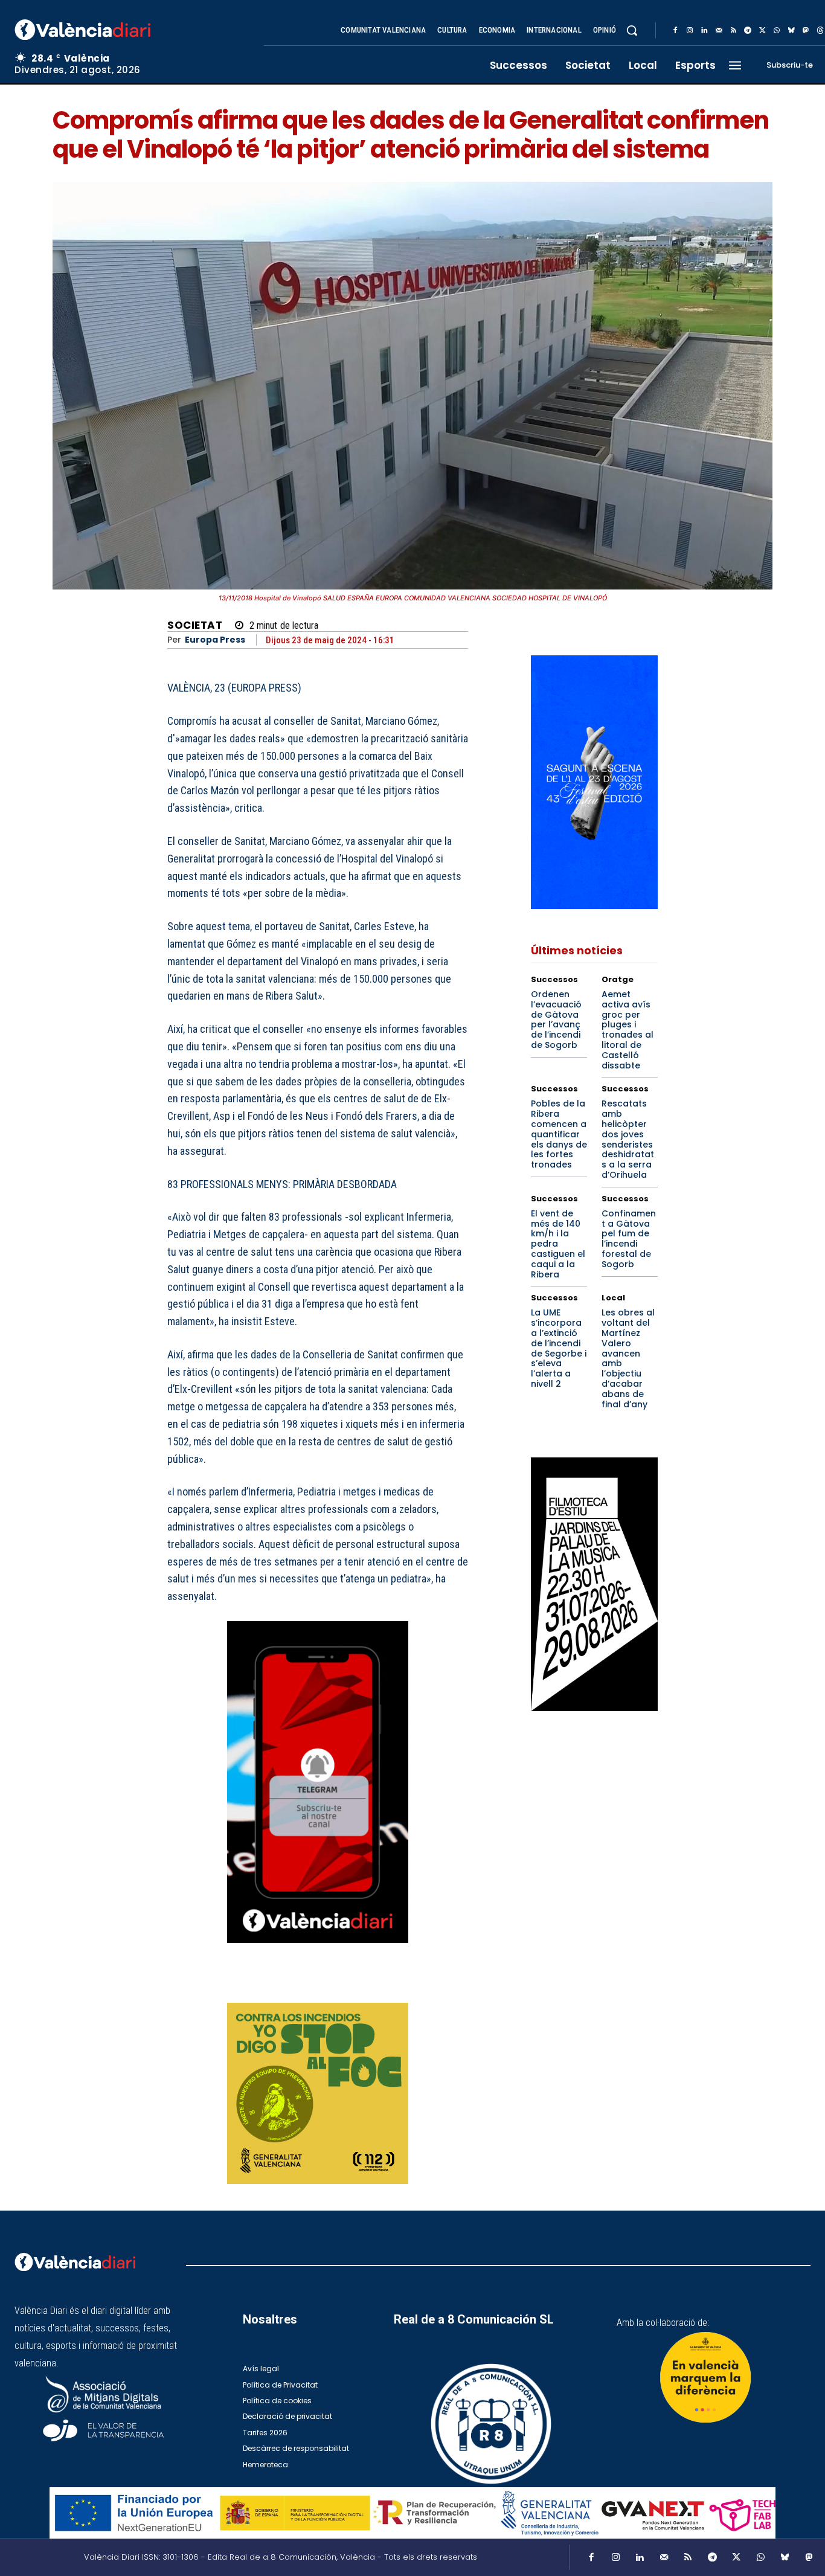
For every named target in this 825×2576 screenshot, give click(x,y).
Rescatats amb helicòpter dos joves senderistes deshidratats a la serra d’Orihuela (628, 1139)
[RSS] (733, 31)
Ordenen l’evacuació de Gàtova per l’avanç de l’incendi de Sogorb (556, 1020)
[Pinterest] (400, 1987)
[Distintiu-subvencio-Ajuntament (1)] (705, 2377)
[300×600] (594, 1584)
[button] (632, 30)
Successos (554, 979)
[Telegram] (748, 31)
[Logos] (412, 2513)
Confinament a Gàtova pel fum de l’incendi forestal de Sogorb (629, 1239)
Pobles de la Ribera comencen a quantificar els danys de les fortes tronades (559, 1134)
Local (613, 1298)
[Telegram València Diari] (318, 1952)
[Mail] (719, 31)
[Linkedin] (704, 31)
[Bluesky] (791, 31)
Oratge (618, 979)
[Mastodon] (806, 31)
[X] (762, 31)
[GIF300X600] (594, 906)
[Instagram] (690, 31)
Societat (195, 625)
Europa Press (215, 640)
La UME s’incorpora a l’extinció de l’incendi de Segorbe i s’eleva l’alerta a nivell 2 (559, 1348)
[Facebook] (675, 31)
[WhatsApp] (777, 31)
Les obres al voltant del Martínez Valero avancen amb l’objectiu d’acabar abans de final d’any (628, 1358)
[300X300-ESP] (318, 2093)
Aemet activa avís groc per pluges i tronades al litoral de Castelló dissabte (628, 1030)
